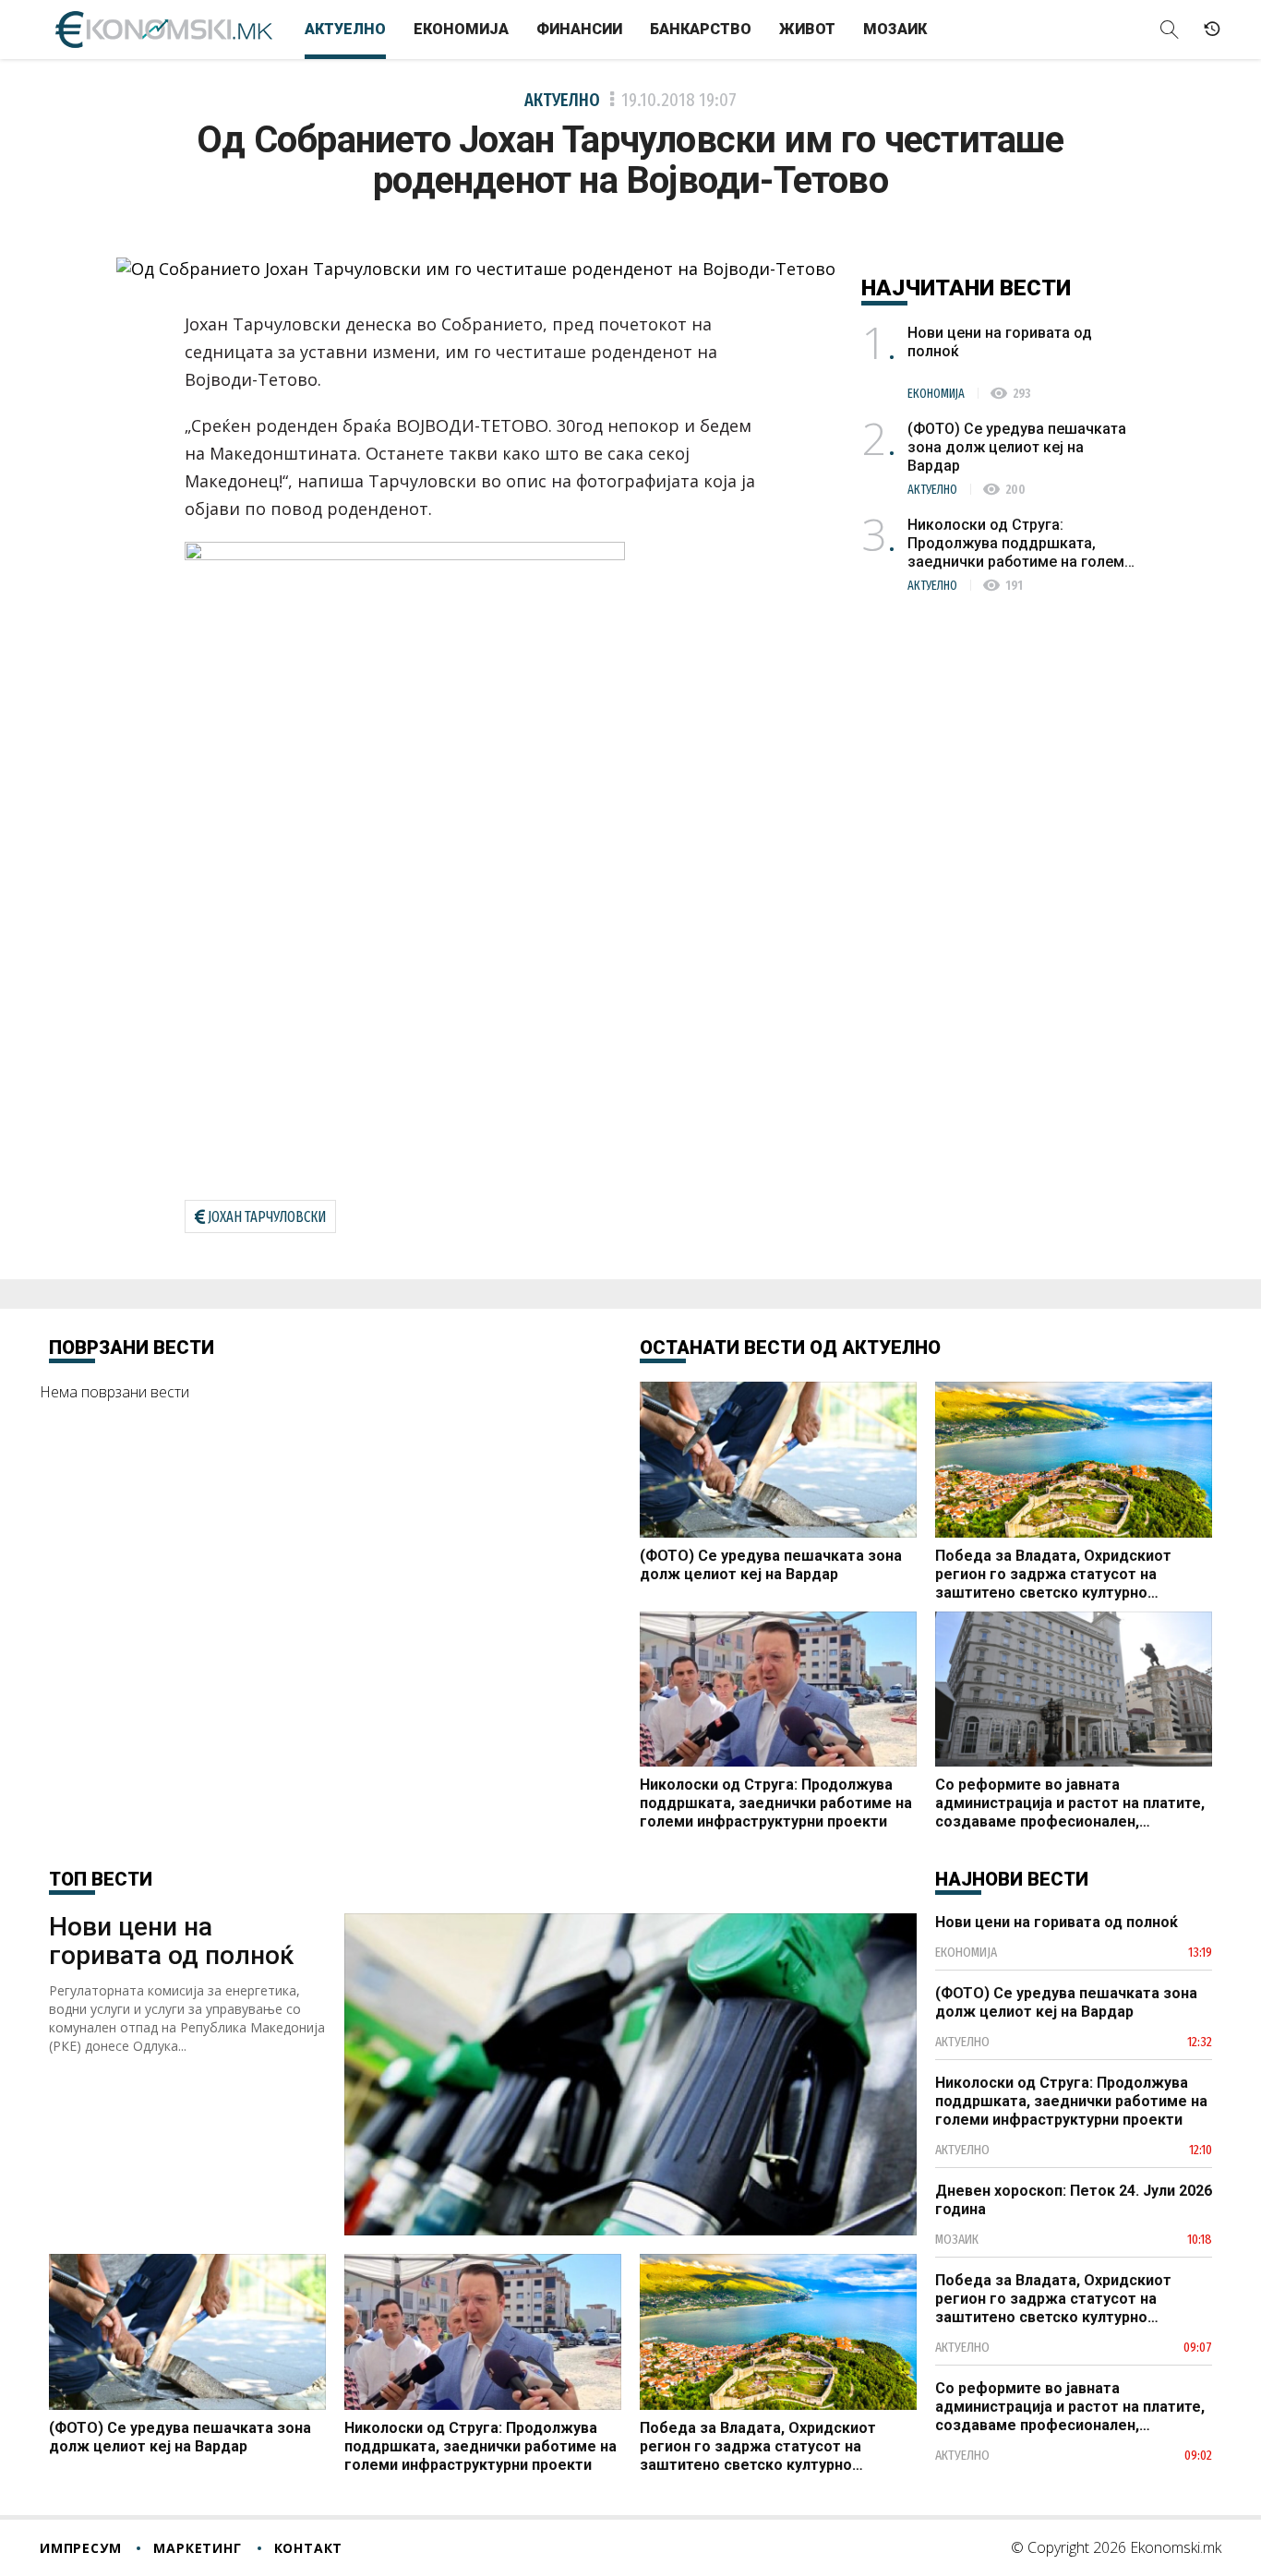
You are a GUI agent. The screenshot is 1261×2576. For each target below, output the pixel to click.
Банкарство (701, 29)
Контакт (309, 2548)
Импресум (80, 2548)
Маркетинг (197, 2548)
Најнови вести (1012, 1879)
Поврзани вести (132, 1348)
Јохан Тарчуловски (267, 1217)
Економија (461, 29)
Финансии (579, 29)
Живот (807, 29)
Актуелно (345, 29)
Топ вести (101, 1879)
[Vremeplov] (1212, 30)
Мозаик (895, 29)
